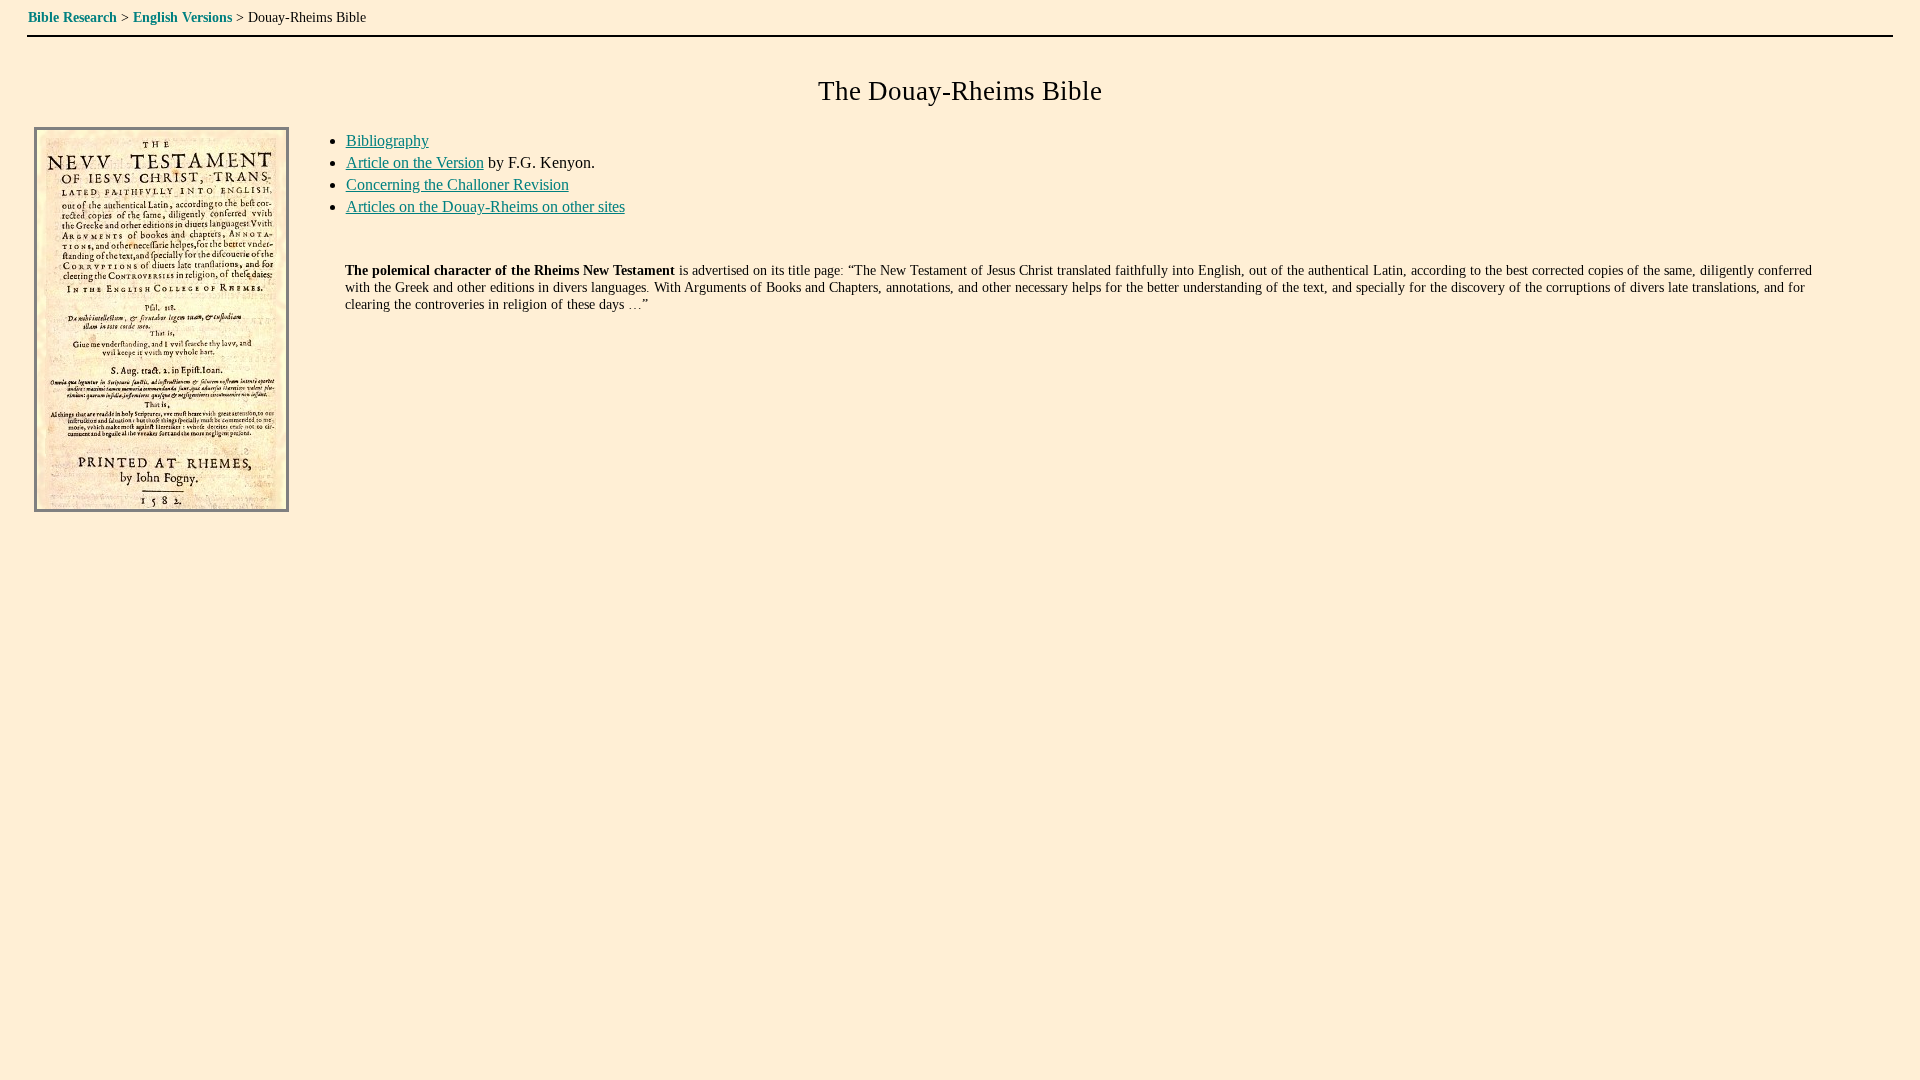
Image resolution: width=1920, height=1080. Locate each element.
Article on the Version (415, 162)
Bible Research (72, 17)
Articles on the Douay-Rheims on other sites (485, 206)
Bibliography (387, 140)
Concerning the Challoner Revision (457, 184)
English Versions (182, 17)
